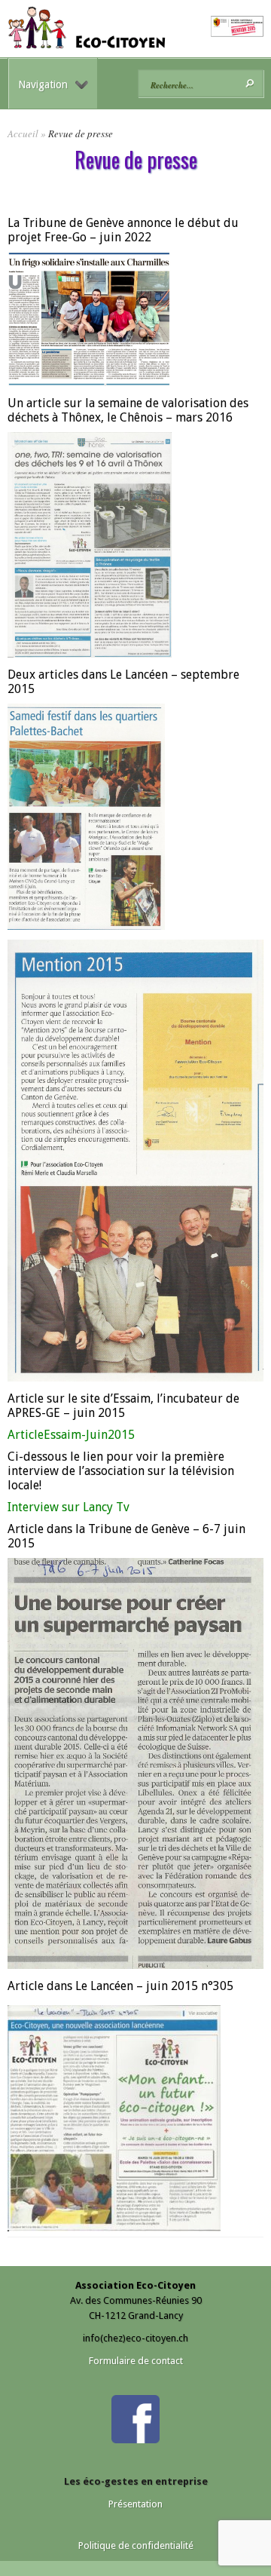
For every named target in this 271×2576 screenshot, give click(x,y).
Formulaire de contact (136, 2361)
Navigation (43, 84)
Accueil (23, 133)
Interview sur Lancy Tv (69, 1507)
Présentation (135, 2504)
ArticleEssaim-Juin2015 (71, 1435)
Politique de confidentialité (136, 2545)
